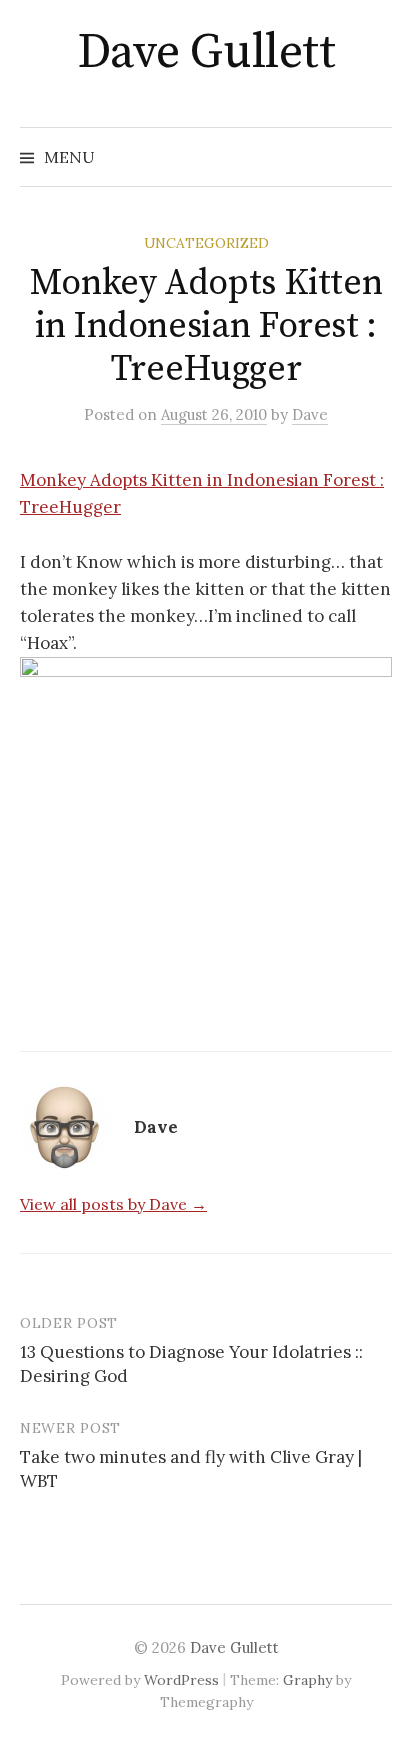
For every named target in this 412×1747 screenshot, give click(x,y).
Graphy (307, 1680)
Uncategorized (206, 243)
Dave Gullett (206, 53)
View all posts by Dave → (113, 1204)
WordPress (181, 1680)
